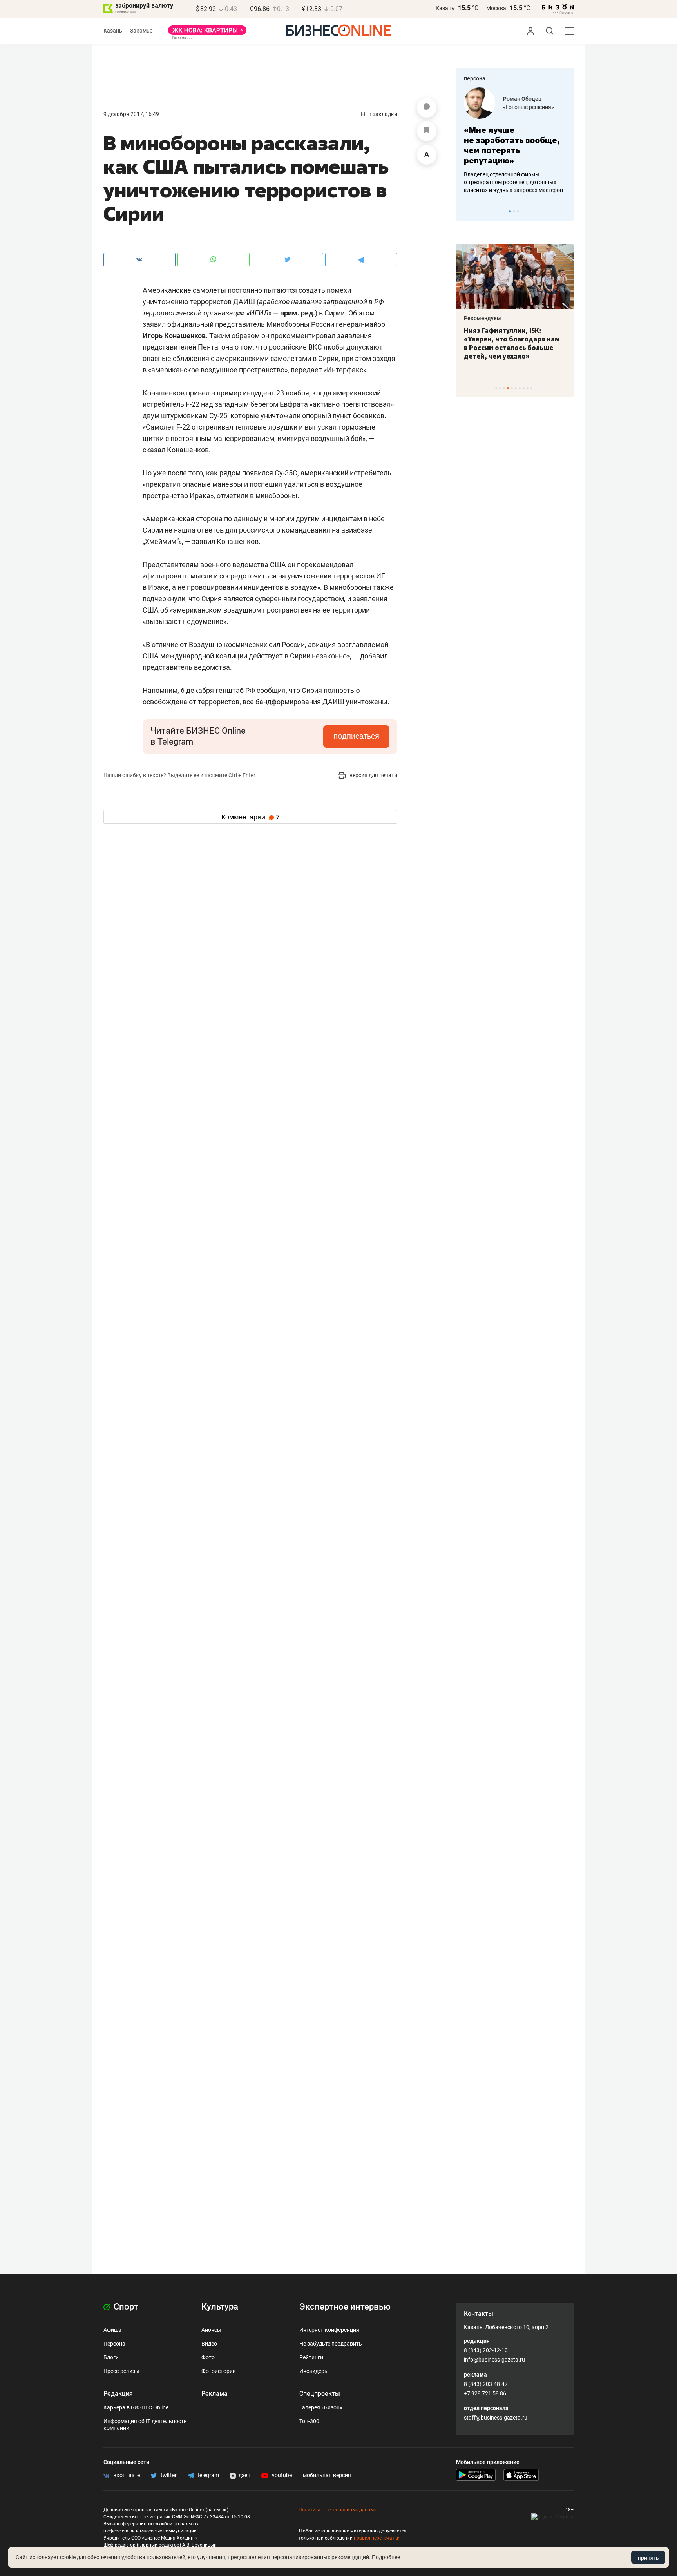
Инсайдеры (314, 2371)
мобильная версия (327, 2475)
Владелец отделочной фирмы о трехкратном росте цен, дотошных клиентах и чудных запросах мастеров (513, 182)
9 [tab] (528, 388)
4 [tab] (508, 388)
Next (565, 211)
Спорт (125, 2307)
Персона (114, 2344)
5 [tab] (512, 388)
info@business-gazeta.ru (494, 2360)
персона (475, 78)
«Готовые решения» (529, 107)
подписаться (356, 736)
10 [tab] (531, 388)
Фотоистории (219, 2371)
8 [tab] (524, 388)
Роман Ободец (522, 99)
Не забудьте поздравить (331, 2344)
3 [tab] (518, 211)
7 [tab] (520, 388)
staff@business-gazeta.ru (496, 2418)
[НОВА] (207, 33)
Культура (220, 2307)
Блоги (111, 2357)
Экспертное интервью (345, 2307)
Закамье (141, 31)
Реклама (215, 2394)
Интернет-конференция (329, 2330)
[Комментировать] (427, 108)
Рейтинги (311, 2357)
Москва (496, 8)
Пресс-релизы (121, 2371)
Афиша (112, 2330)
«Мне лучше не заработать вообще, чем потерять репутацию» (512, 145)
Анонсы (211, 2330)
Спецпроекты (320, 2394)
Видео (209, 2344)
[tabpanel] (515, 141)
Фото (208, 2357)
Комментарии (251, 817)
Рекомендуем (482, 318)
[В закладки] (427, 131)
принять (648, 2558)
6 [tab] (516, 388)
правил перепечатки (377, 2538)
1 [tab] (510, 211)
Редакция (118, 2394)
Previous (467, 211)
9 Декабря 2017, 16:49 (131, 114)
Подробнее (386, 2557)
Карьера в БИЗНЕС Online (136, 2407)
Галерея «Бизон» (321, 2407)
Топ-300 (309, 2421)
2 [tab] (514, 211)
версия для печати (373, 775)
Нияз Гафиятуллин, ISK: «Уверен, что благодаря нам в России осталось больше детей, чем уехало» (512, 343)
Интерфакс (345, 370)
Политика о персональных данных (337, 2510)
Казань (445, 8)
